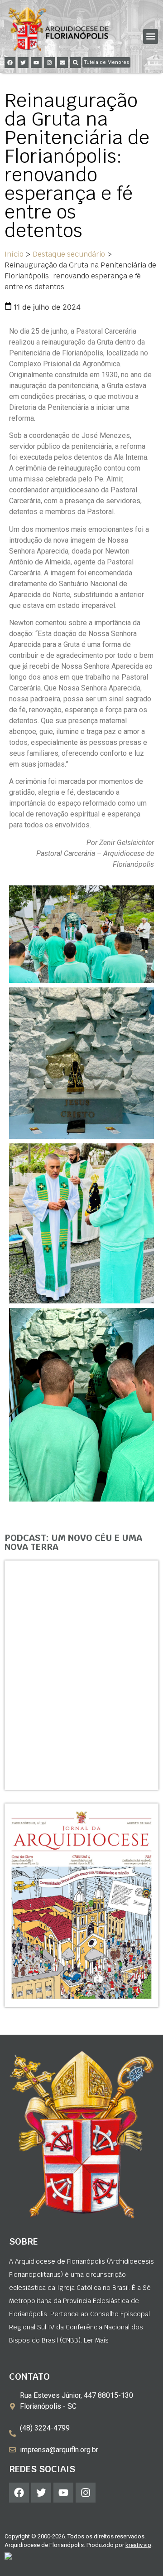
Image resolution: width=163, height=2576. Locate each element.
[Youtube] (36, 63)
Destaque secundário (69, 254)
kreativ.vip (138, 2545)
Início (14, 254)
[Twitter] (23, 63)
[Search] (76, 63)
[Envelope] (62, 63)
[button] (151, 36)
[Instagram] (49, 63)
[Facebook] (10, 63)
